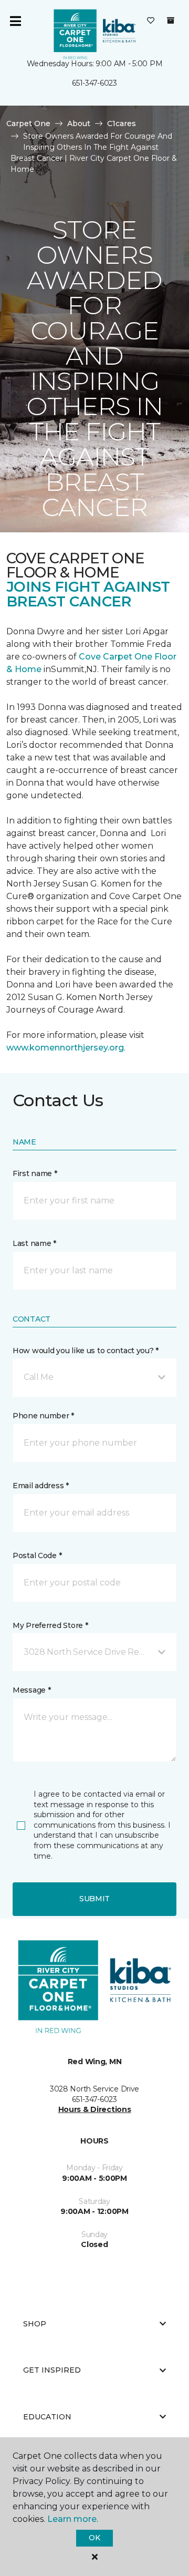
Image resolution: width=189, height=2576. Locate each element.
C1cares (122, 123)
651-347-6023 (94, 83)
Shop (35, 2324)
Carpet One (28, 123)
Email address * (41, 1486)
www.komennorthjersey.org (65, 1048)
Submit (94, 1899)
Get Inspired (52, 2370)
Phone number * (43, 1416)
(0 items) (171, 20)
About (79, 123)
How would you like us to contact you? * (86, 1351)
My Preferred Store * (50, 1625)
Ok (94, 2538)
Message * (31, 1690)
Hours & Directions (95, 2109)
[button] (94, 1377)
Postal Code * (37, 1555)
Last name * (34, 1243)
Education (47, 2417)
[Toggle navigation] (15, 21)
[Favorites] (151, 21)
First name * (35, 1173)
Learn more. (73, 2519)
